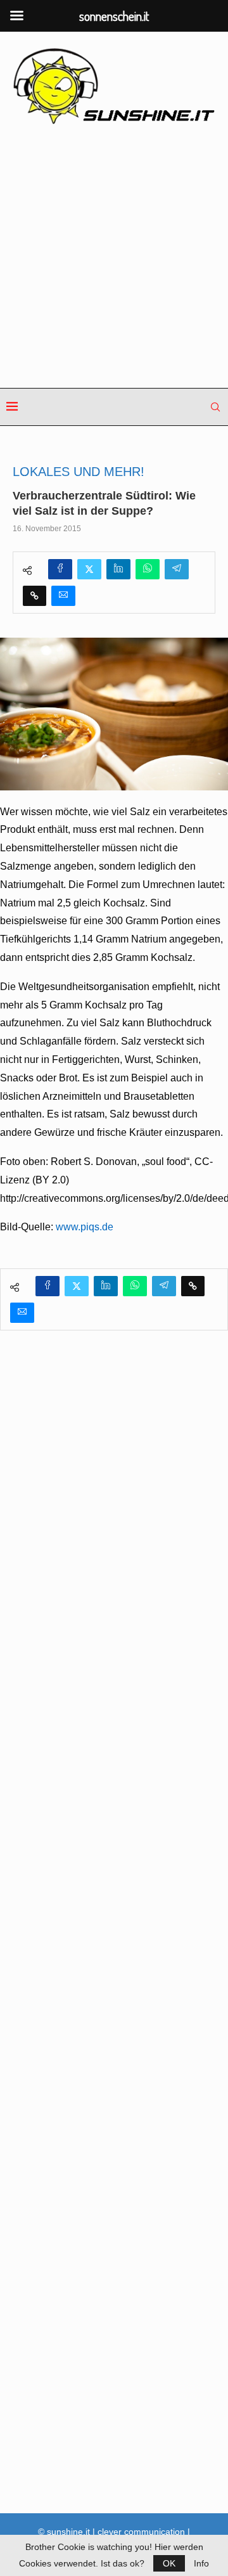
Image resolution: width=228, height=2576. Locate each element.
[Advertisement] (114, 257)
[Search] (215, 407)
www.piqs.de (85, 1227)
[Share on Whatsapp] (148, 569)
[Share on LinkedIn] (118, 569)
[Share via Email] (63, 596)
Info (201, 2563)
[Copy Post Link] (35, 596)
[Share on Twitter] (89, 569)
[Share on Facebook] (60, 569)
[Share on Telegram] (177, 569)
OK (169, 2563)
